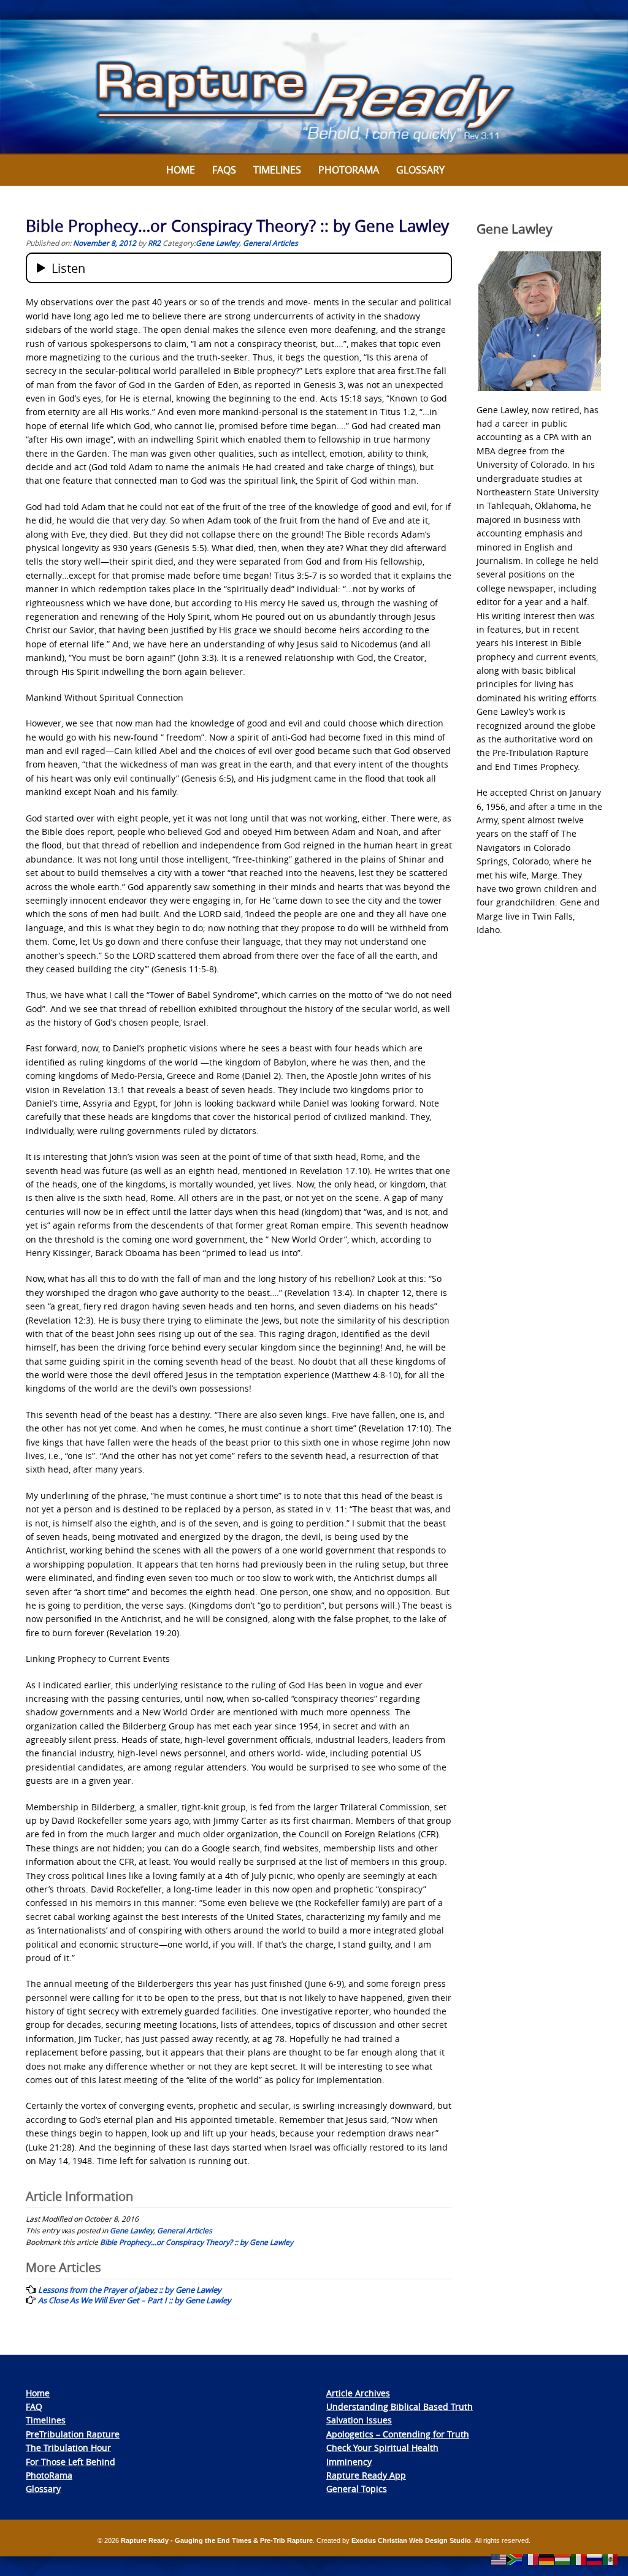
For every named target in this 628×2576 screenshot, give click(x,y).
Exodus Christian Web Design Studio (411, 2540)
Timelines (277, 170)
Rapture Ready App (366, 2475)
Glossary (420, 170)
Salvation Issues (359, 2420)
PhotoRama (49, 2475)
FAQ (34, 2406)
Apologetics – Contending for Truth (398, 2434)
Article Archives (358, 2393)
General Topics (357, 2489)
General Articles (270, 243)
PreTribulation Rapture (73, 2434)
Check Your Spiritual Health (382, 2448)
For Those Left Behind (71, 2462)
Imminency (349, 2462)
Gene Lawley (217, 243)
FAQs (224, 170)
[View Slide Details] (314, 87)
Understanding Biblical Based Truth (400, 2406)
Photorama (349, 170)
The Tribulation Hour (68, 2448)
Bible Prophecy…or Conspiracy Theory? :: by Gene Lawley (197, 2242)
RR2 (154, 243)
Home (181, 170)
